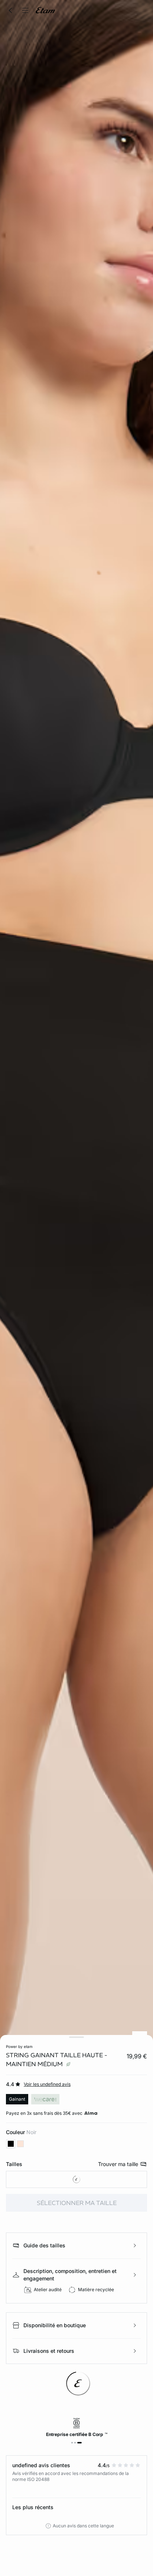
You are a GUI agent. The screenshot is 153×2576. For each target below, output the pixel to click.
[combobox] (76, 2179)
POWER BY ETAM (19, 2046)
